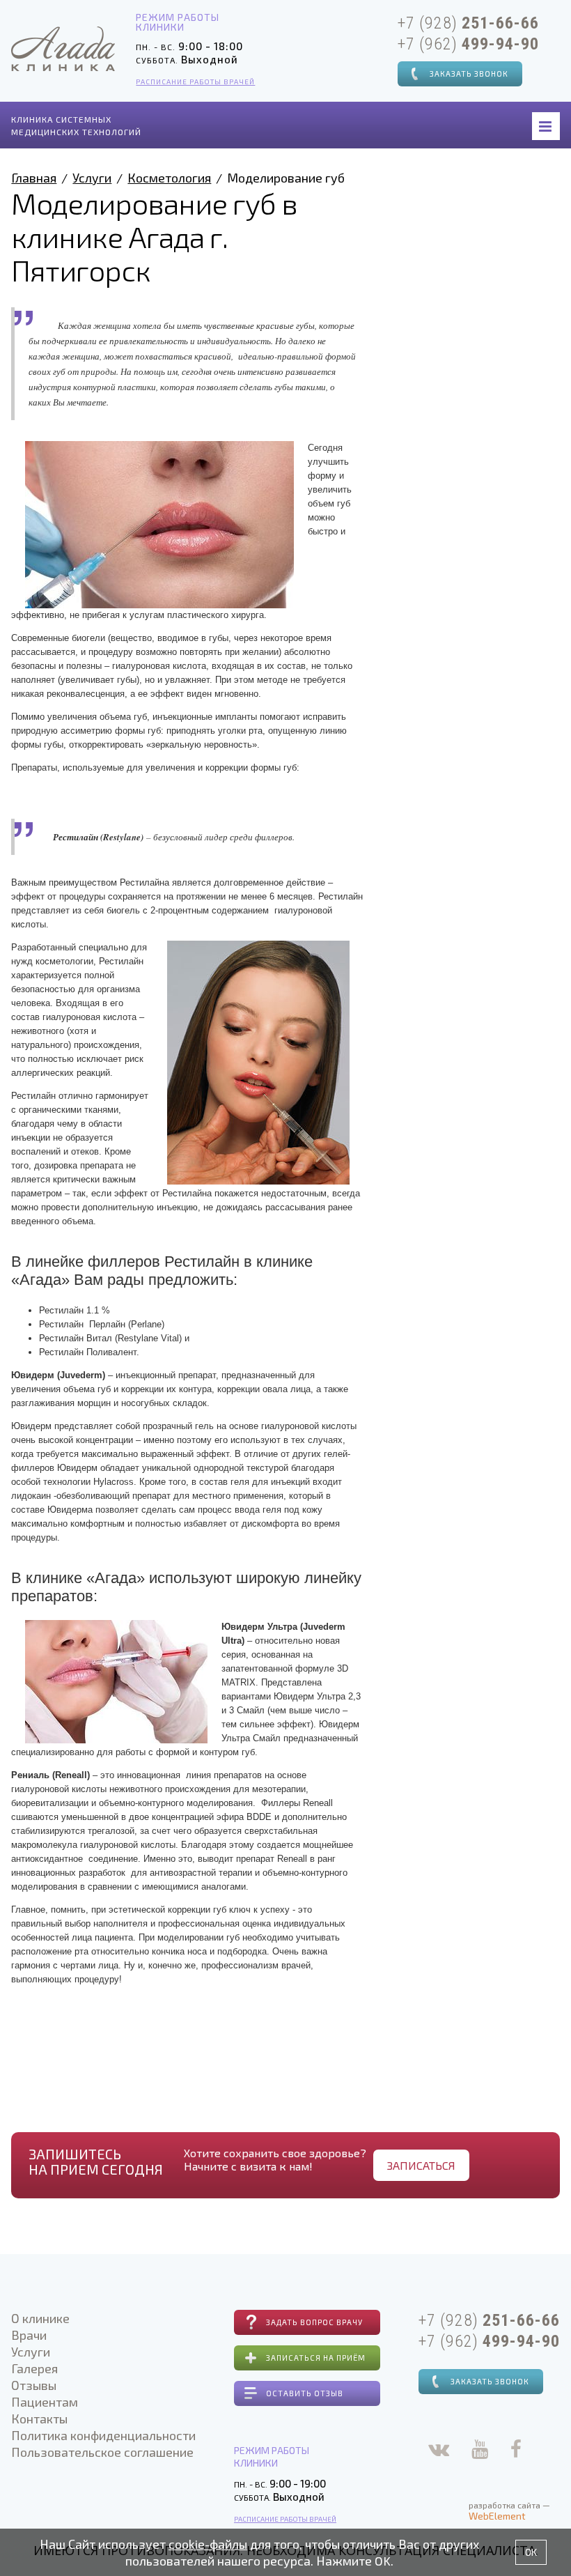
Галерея (34, 2368)
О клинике (40, 2318)
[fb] (516, 2452)
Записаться (421, 2165)
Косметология (169, 178)
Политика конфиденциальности (103, 2435)
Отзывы (34, 2385)
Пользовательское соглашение (102, 2452)
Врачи (29, 2335)
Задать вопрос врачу (314, 2322)
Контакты (39, 2419)
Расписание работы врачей (195, 82)
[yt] (480, 2452)
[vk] (439, 2452)
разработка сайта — (509, 2511)
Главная (34, 178)
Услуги (92, 178)
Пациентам (45, 2402)
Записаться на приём (316, 2358)
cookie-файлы (208, 2544)
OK (531, 2552)
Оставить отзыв (305, 2393)
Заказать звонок (469, 74)
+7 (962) (468, 44)
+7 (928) (468, 23)
